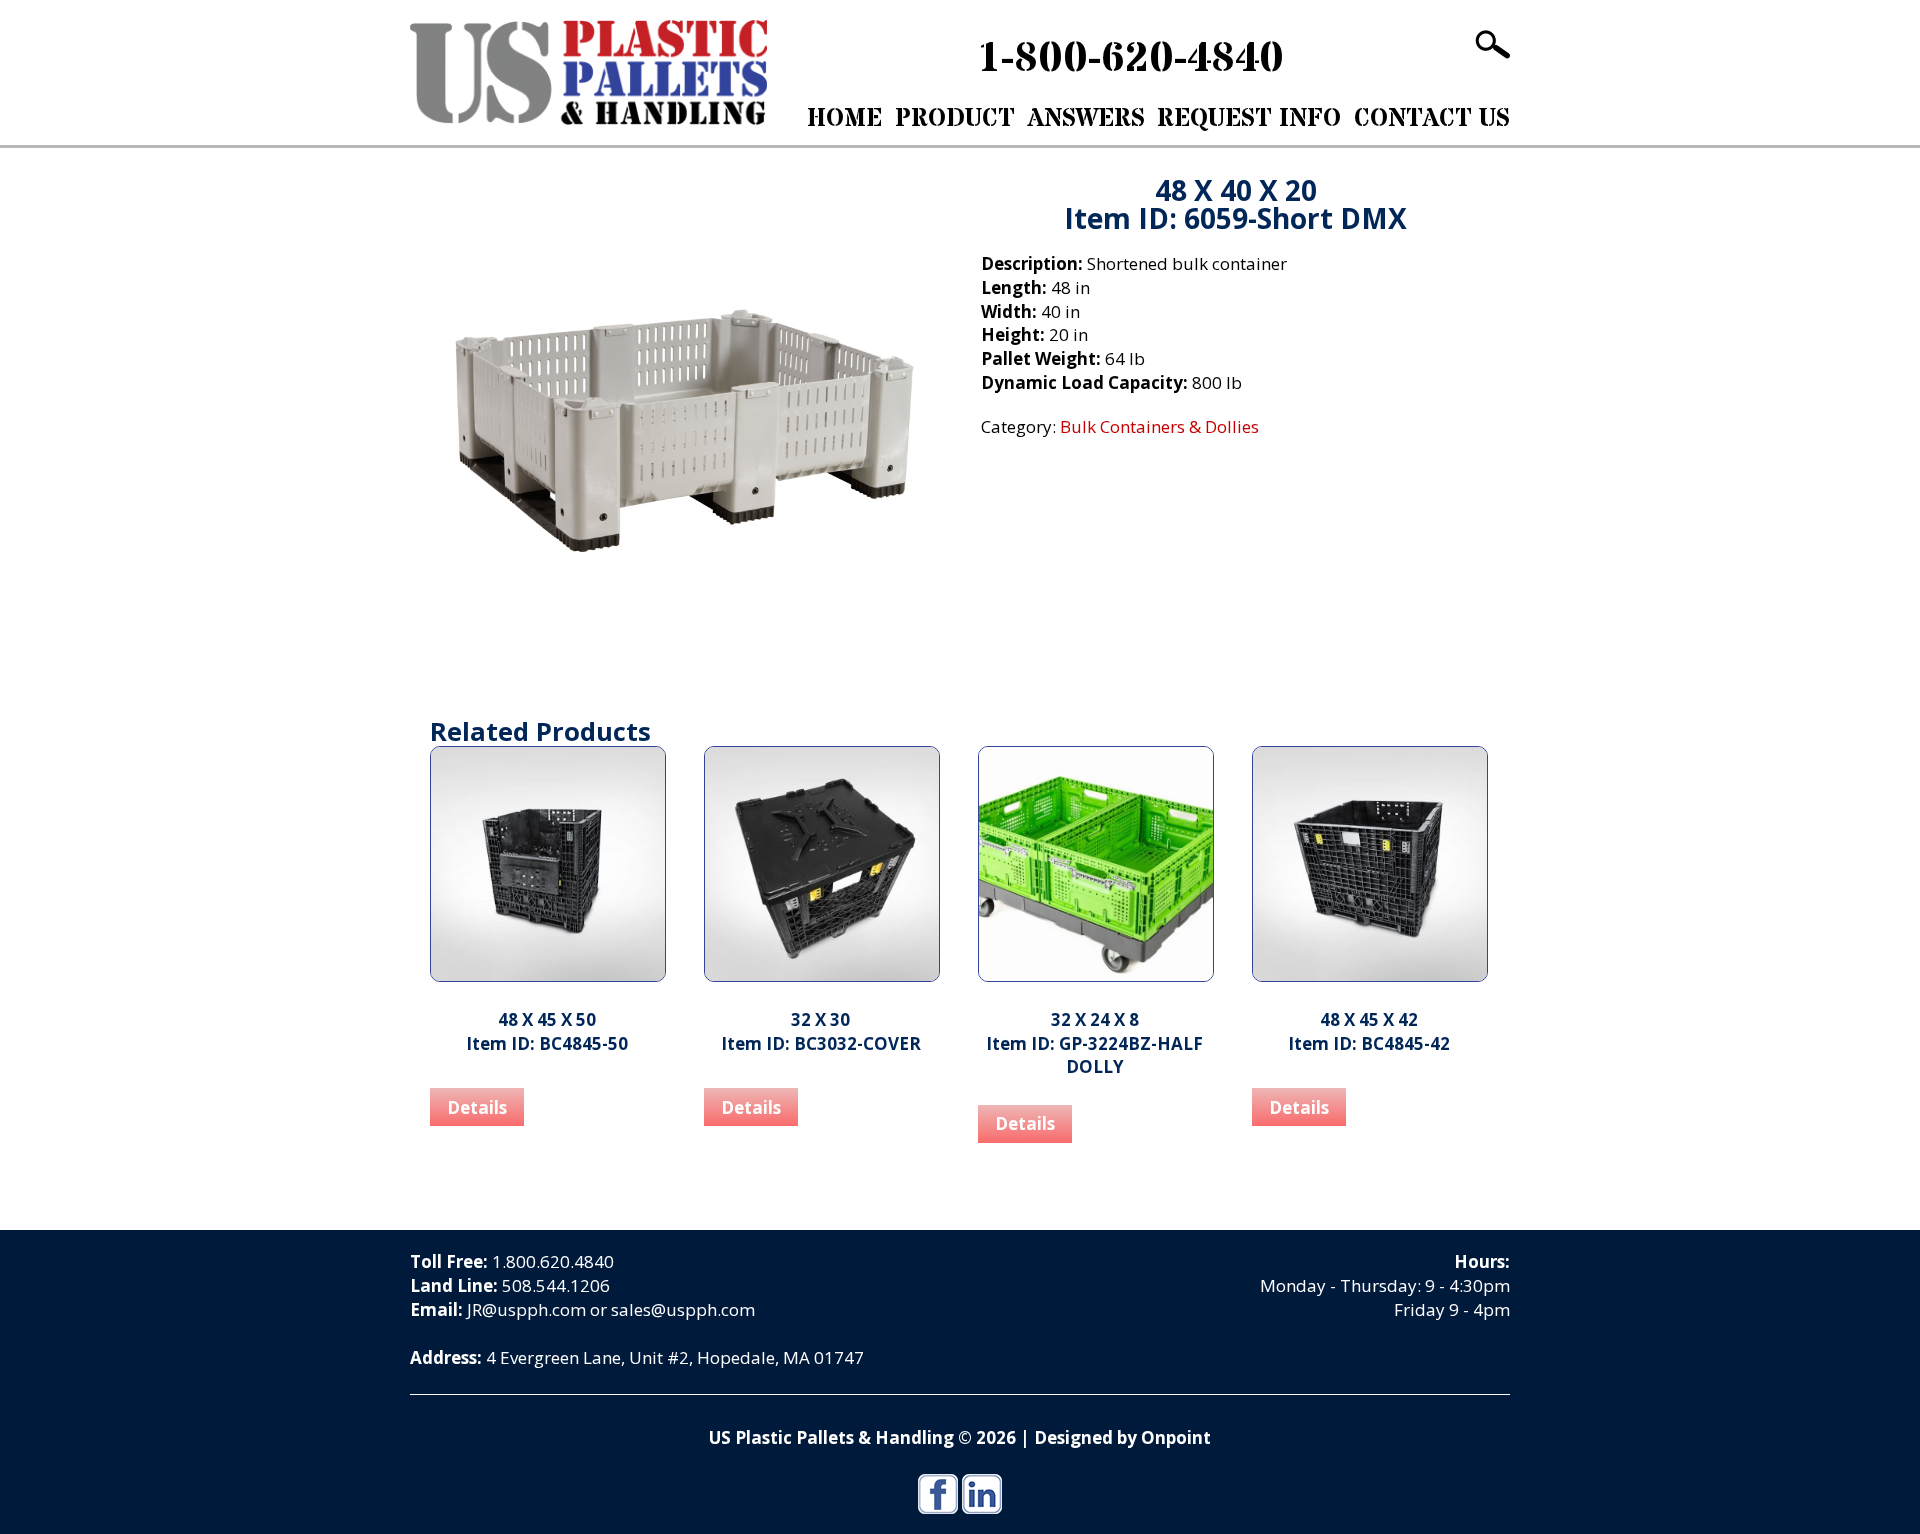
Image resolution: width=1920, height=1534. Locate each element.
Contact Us (1432, 119)
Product (955, 119)
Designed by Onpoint (1122, 1437)
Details (477, 1107)
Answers (1086, 119)
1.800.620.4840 (553, 1261)
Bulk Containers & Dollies (581, 164)
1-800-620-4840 (1130, 59)
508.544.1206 (556, 1285)
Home (844, 119)
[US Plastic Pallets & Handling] (588, 72)
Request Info (1249, 119)
